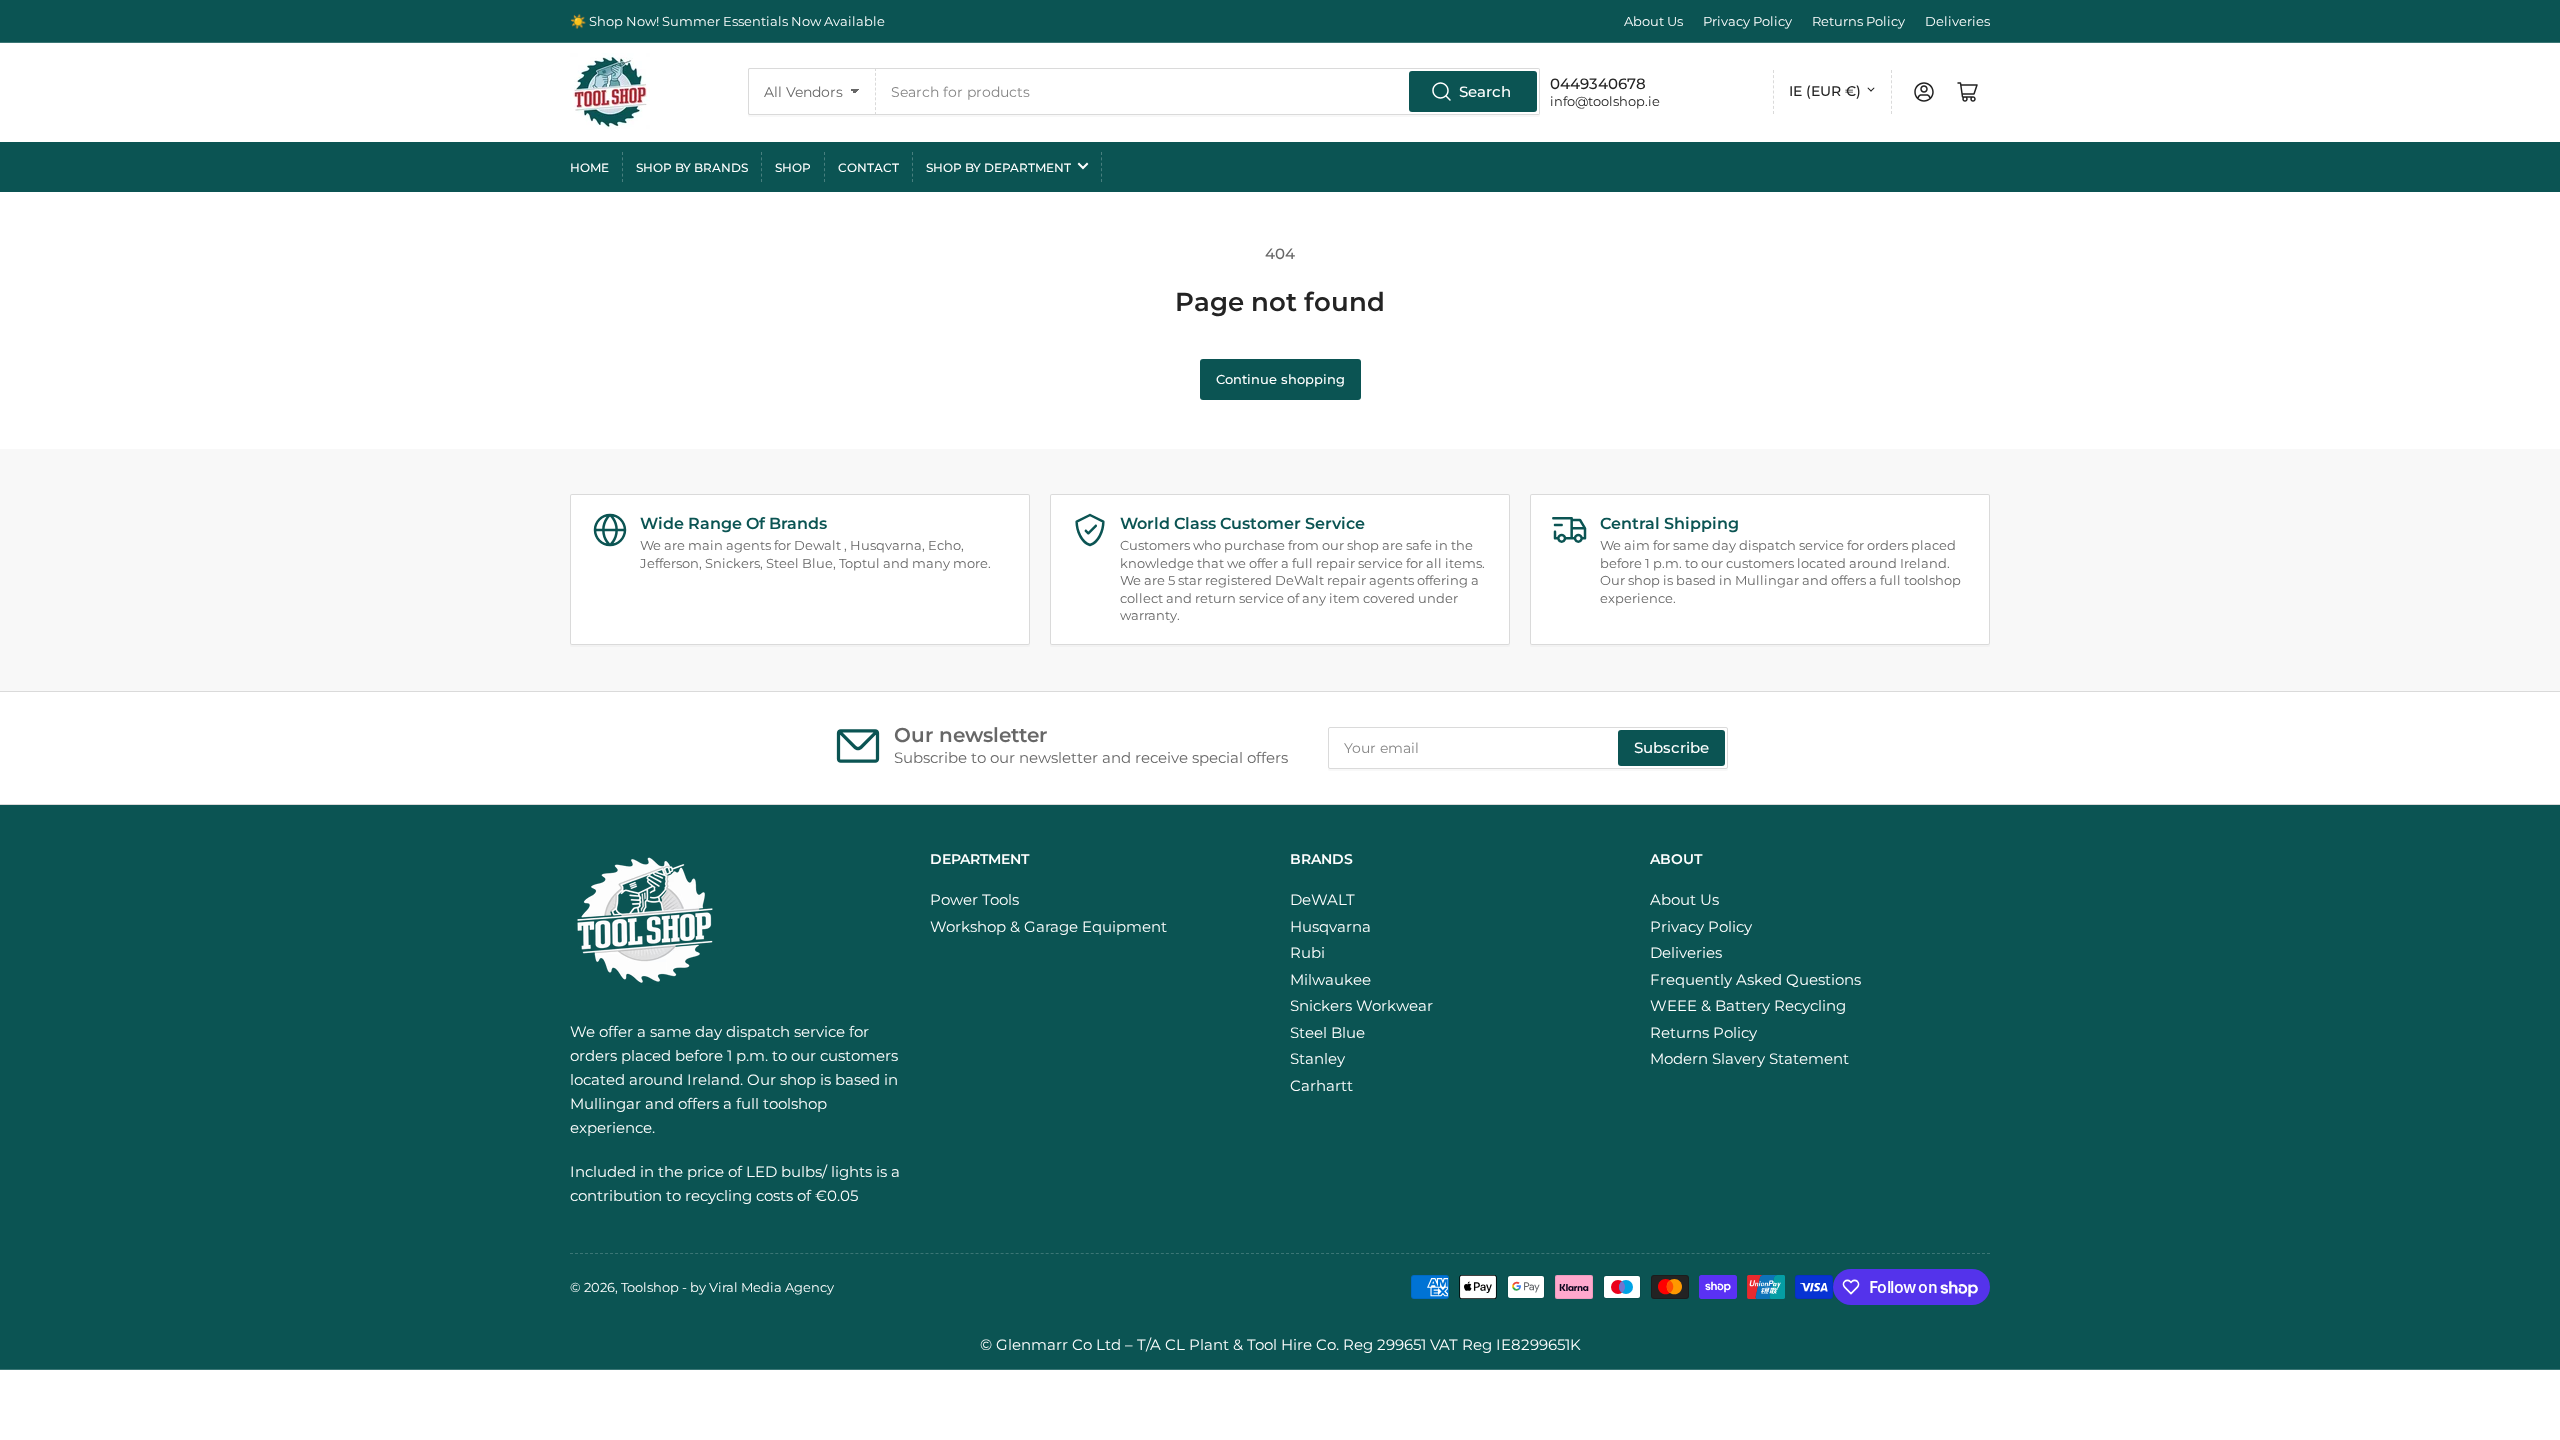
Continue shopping (1280, 379)
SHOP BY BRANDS (692, 167)
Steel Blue (1327, 1032)
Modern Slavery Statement (1749, 1058)
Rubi (1307, 952)
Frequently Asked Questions (1755, 979)
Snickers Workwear (1361, 1005)
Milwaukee (1330, 979)
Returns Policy (1858, 21)
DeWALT (1322, 899)
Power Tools (974, 899)
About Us (1653, 21)
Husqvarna (1330, 926)
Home (589, 167)
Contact (868, 167)
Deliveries (1957, 21)
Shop (793, 167)
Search (1485, 91)
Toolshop (650, 1287)
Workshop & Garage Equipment (1048, 926)
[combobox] (1208, 91)
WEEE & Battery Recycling (1748, 1005)
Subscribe (1671, 747)
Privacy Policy (1747, 21)
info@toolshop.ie (1605, 101)
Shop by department (998, 167)
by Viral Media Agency (762, 1287)
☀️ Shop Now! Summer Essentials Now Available (727, 21)
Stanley (1317, 1058)
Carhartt (1321, 1085)
